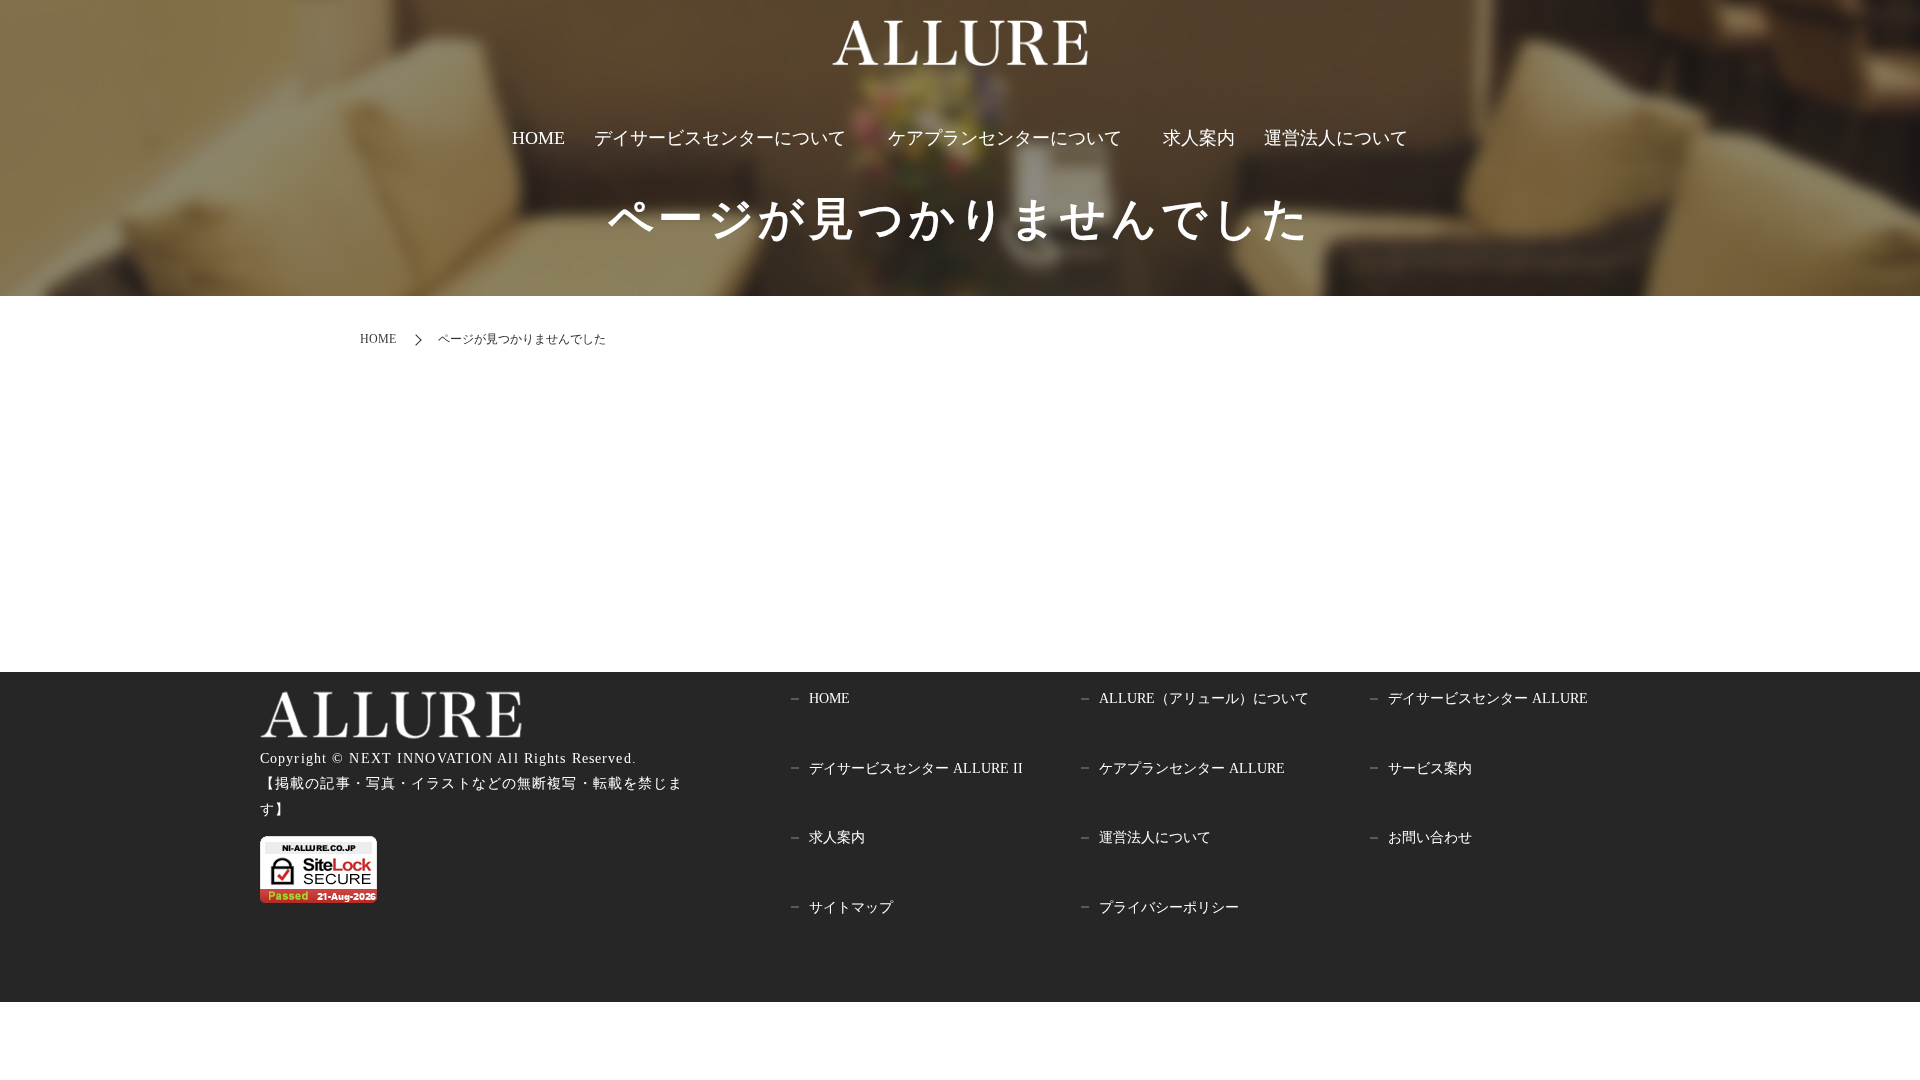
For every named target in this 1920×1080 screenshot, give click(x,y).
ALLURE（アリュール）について (1204, 698)
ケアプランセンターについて (1005, 138)
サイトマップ (851, 907)
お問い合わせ (1430, 837)
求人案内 (1199, 138)
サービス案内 (1430, 768)
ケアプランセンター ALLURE (1192, 768)
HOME (538, 138)
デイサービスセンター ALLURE (1488, 698)
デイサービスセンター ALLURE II (916, 768)
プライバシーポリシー (1169, 907)
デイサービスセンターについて (720, 138)
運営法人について (1336, 138)
